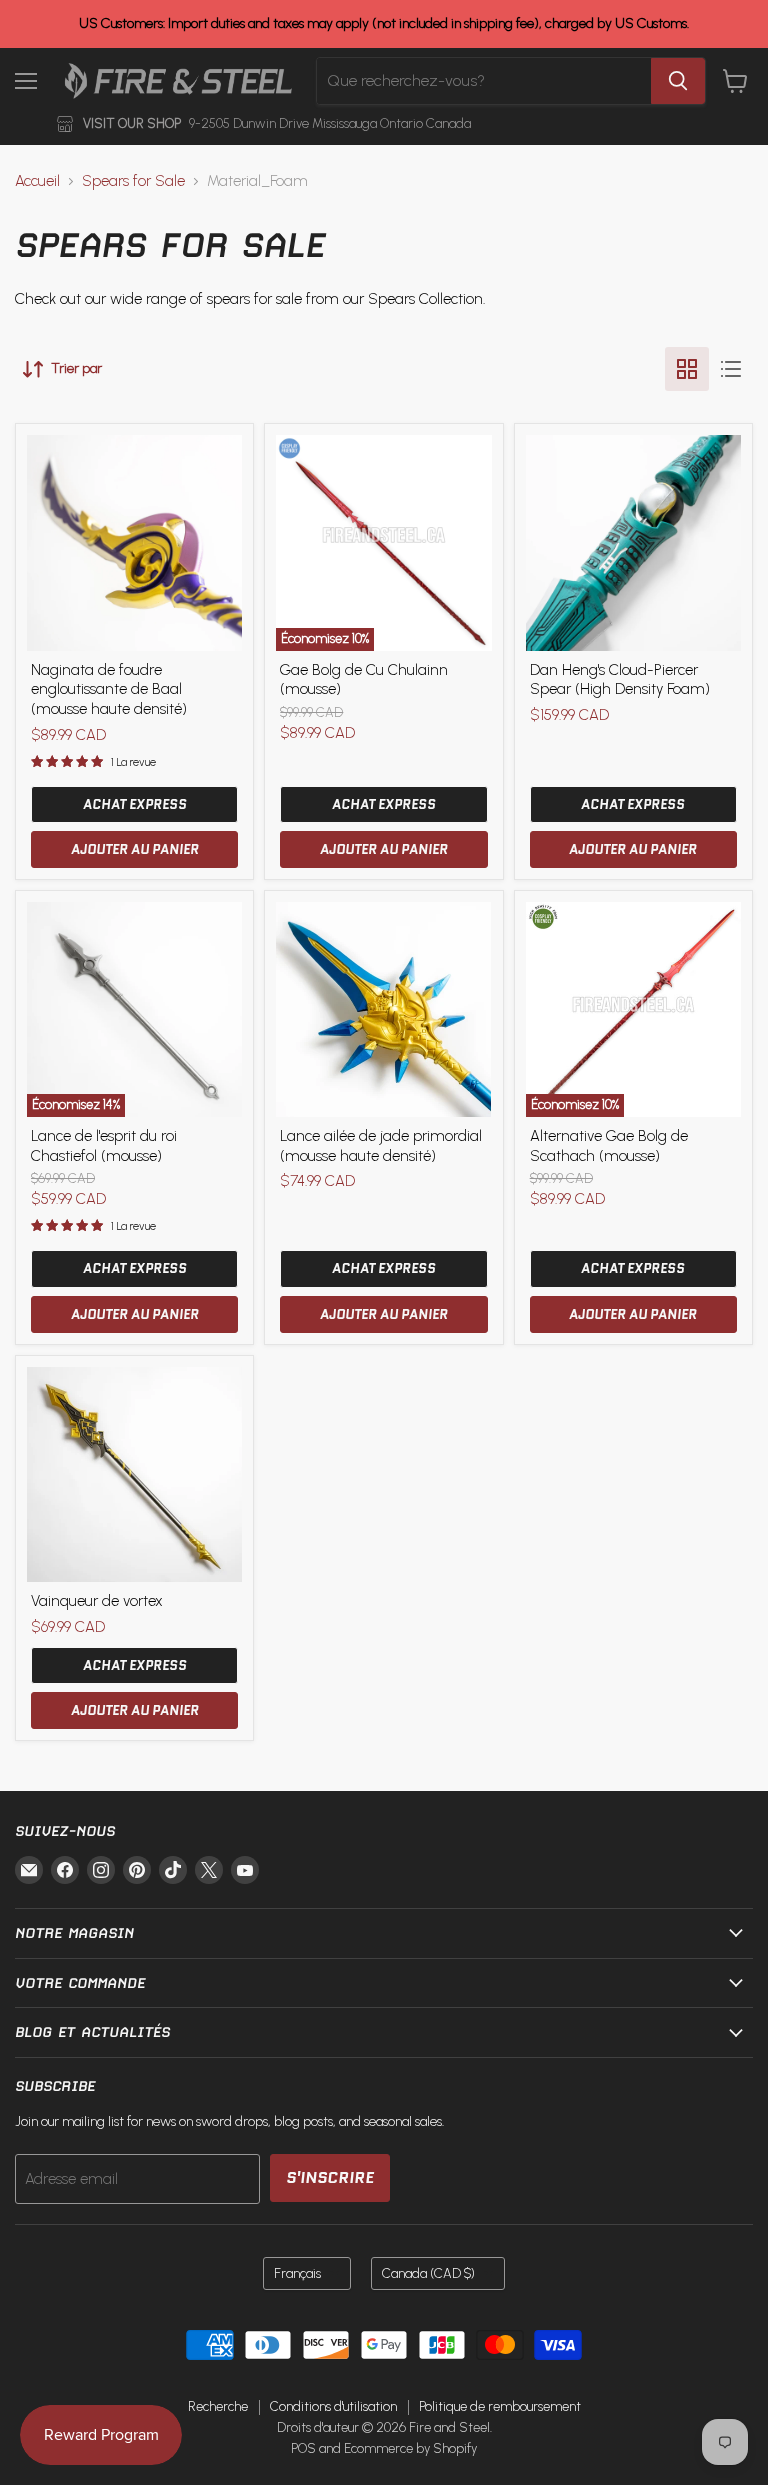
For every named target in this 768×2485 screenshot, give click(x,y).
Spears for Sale (133, 181)
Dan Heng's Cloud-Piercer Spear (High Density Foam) (620, 680)
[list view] (731, 369)
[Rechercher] (678, 81)
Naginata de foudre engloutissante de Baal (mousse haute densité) (109, 689)
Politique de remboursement (500, 2406)
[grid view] (687, 369)
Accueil (37, 181)
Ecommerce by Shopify (410, 2448)
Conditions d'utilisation (333, 2406)
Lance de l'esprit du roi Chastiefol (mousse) (104, 1146)
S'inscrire (330, 2177)
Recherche (218, 2406)
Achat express (135, 804)
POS (303, 2448)
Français (297, 2273)
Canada (428, 2273)
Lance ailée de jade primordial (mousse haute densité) (381, 1146)
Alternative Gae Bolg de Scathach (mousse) (609, 1146)
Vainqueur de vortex (97, 1601)
